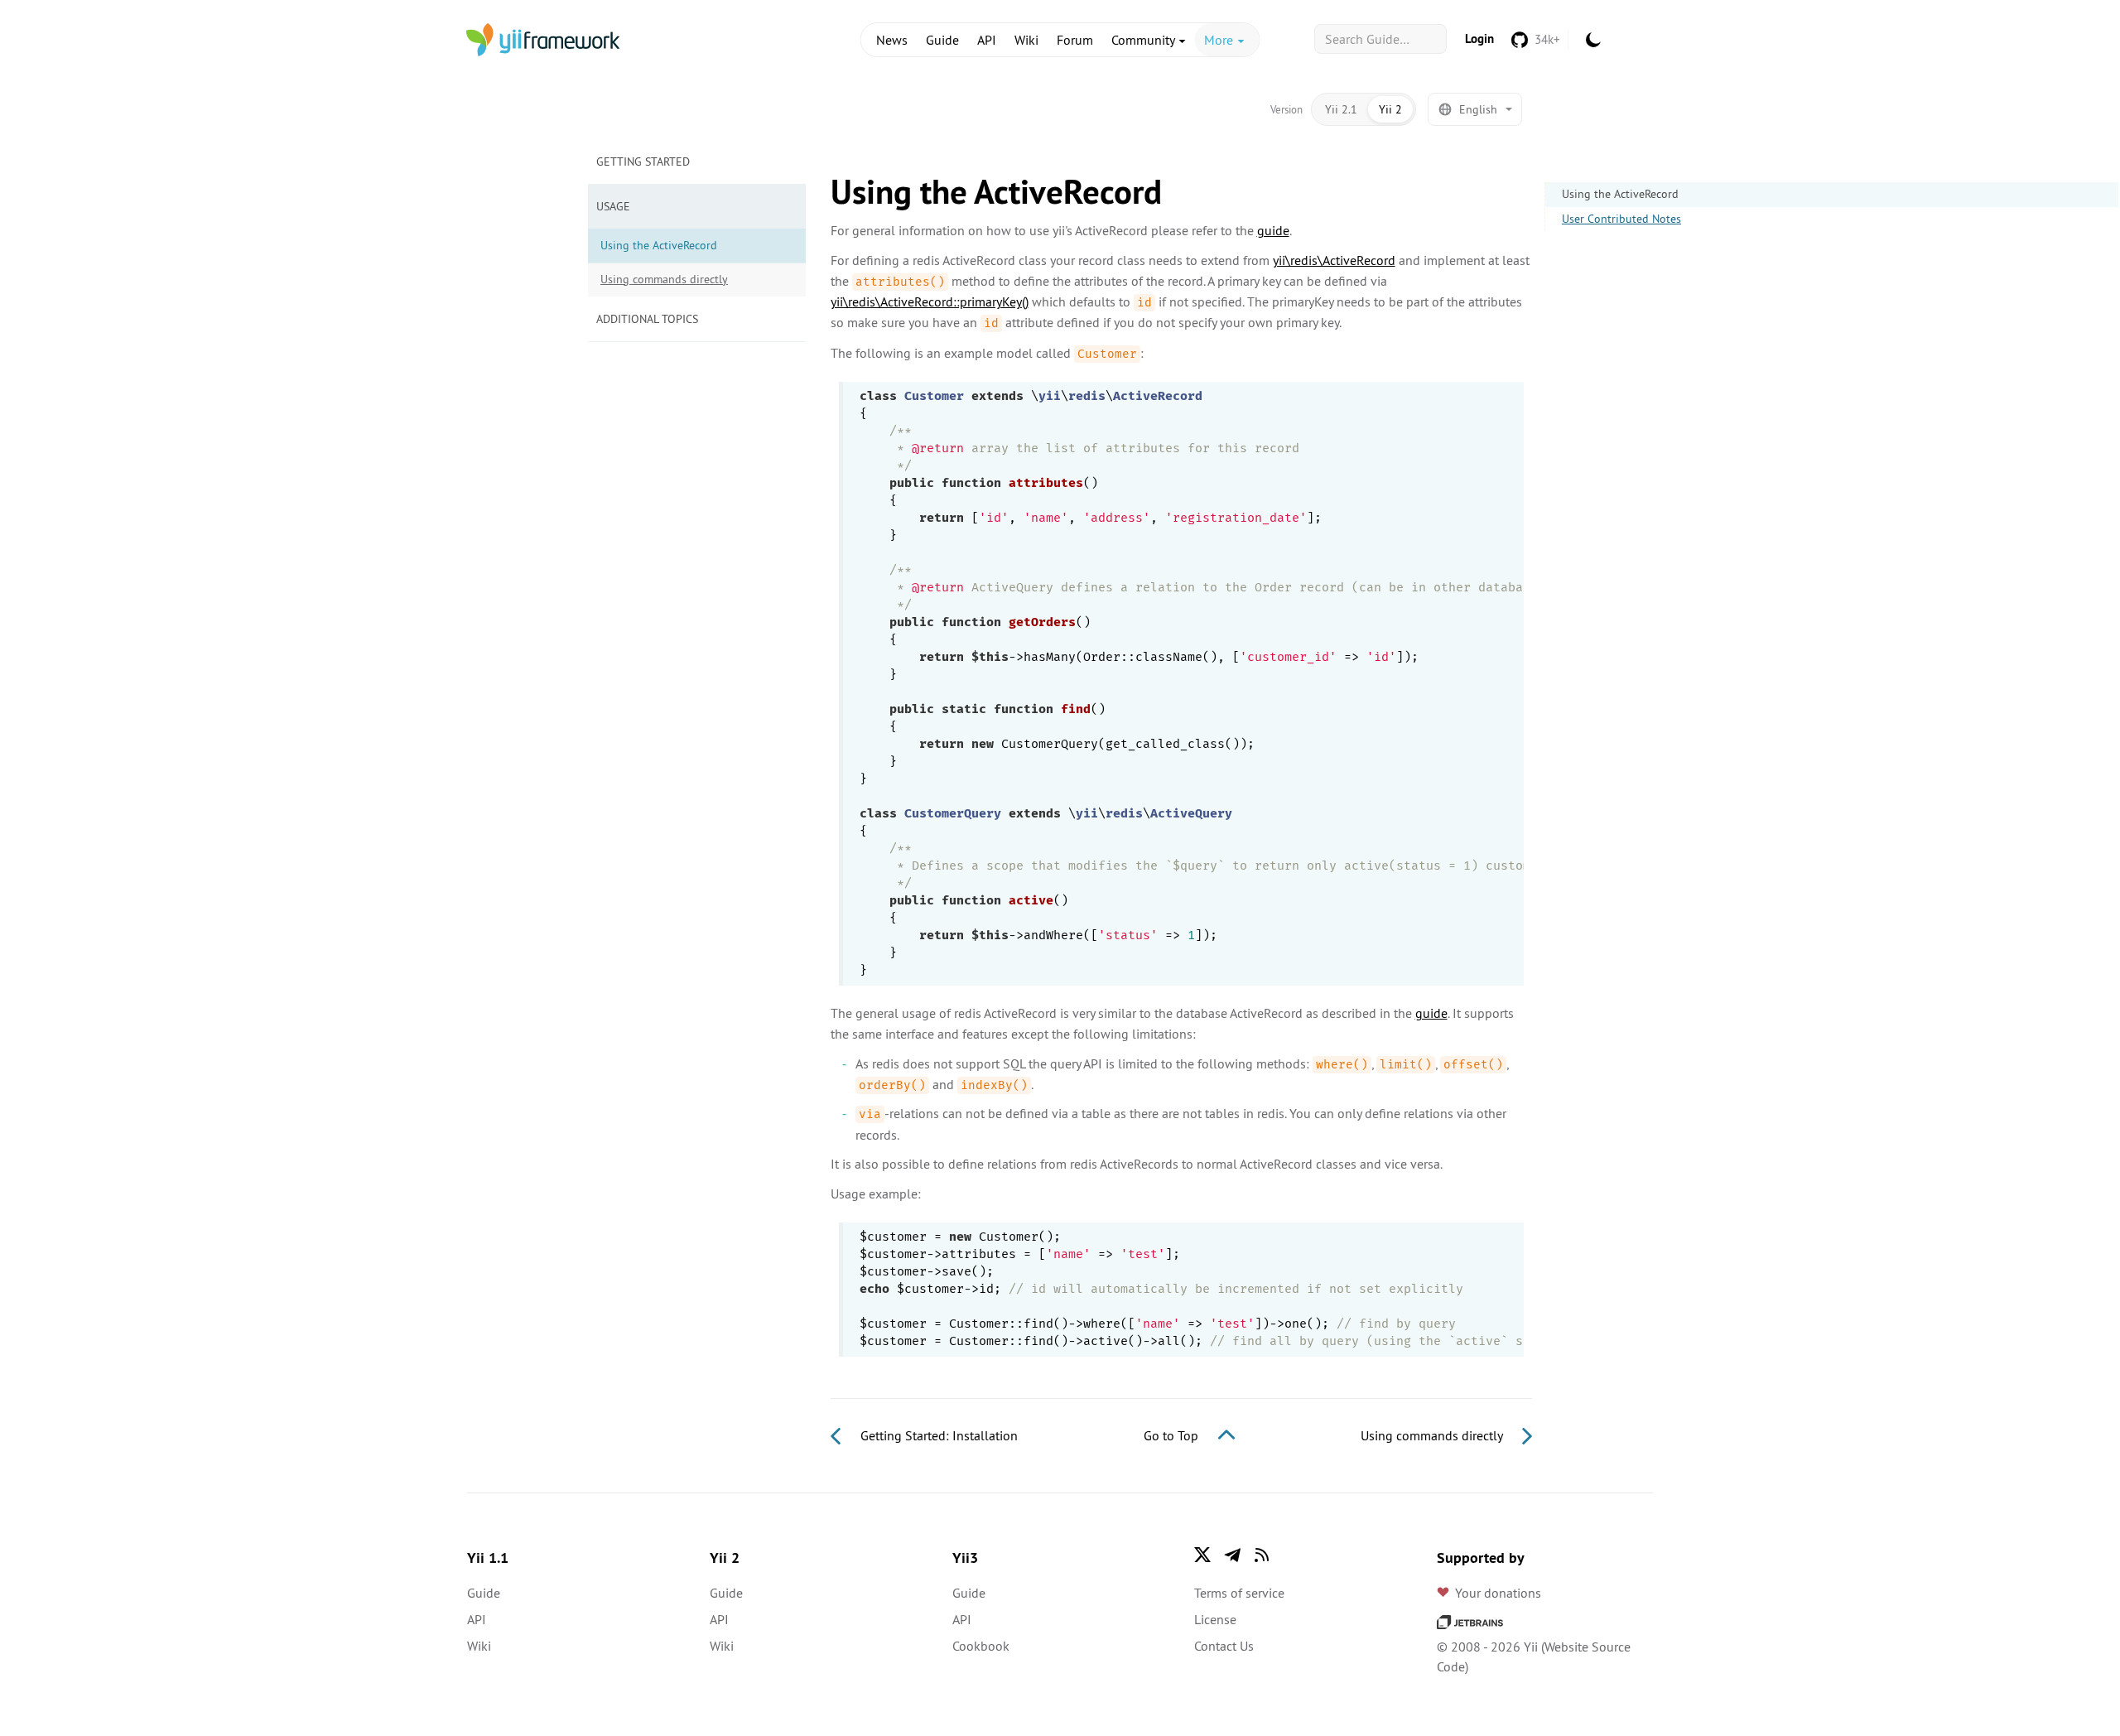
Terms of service (1239, 1593)
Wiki (1026, 40)
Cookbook (981, 1646)
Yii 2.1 (1341, 109)
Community (1144, 40)
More (1220, 40)
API (987, 40)
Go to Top (1173, 1435)
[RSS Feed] (1262, 1555)
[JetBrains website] (1470, 1620)
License (1215, 1619)
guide (1273, 230)
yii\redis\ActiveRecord (1334, 260)
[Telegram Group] (1232, 1555)
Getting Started (643, 162)
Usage (613, 206)
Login (1479, 39)
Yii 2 (1390, 109)
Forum (1075, 40)
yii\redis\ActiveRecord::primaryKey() (930, 301)
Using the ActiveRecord (1620, 194)
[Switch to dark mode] (1593, 40)
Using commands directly (664, 279)
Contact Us (1224, 1646)
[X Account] (1202, 1555)
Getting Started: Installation (937, 1435)
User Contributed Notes (1621, 219)
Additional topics (647, 319)
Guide (942, 40)
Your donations (1498, 1593)
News (892, 40)
